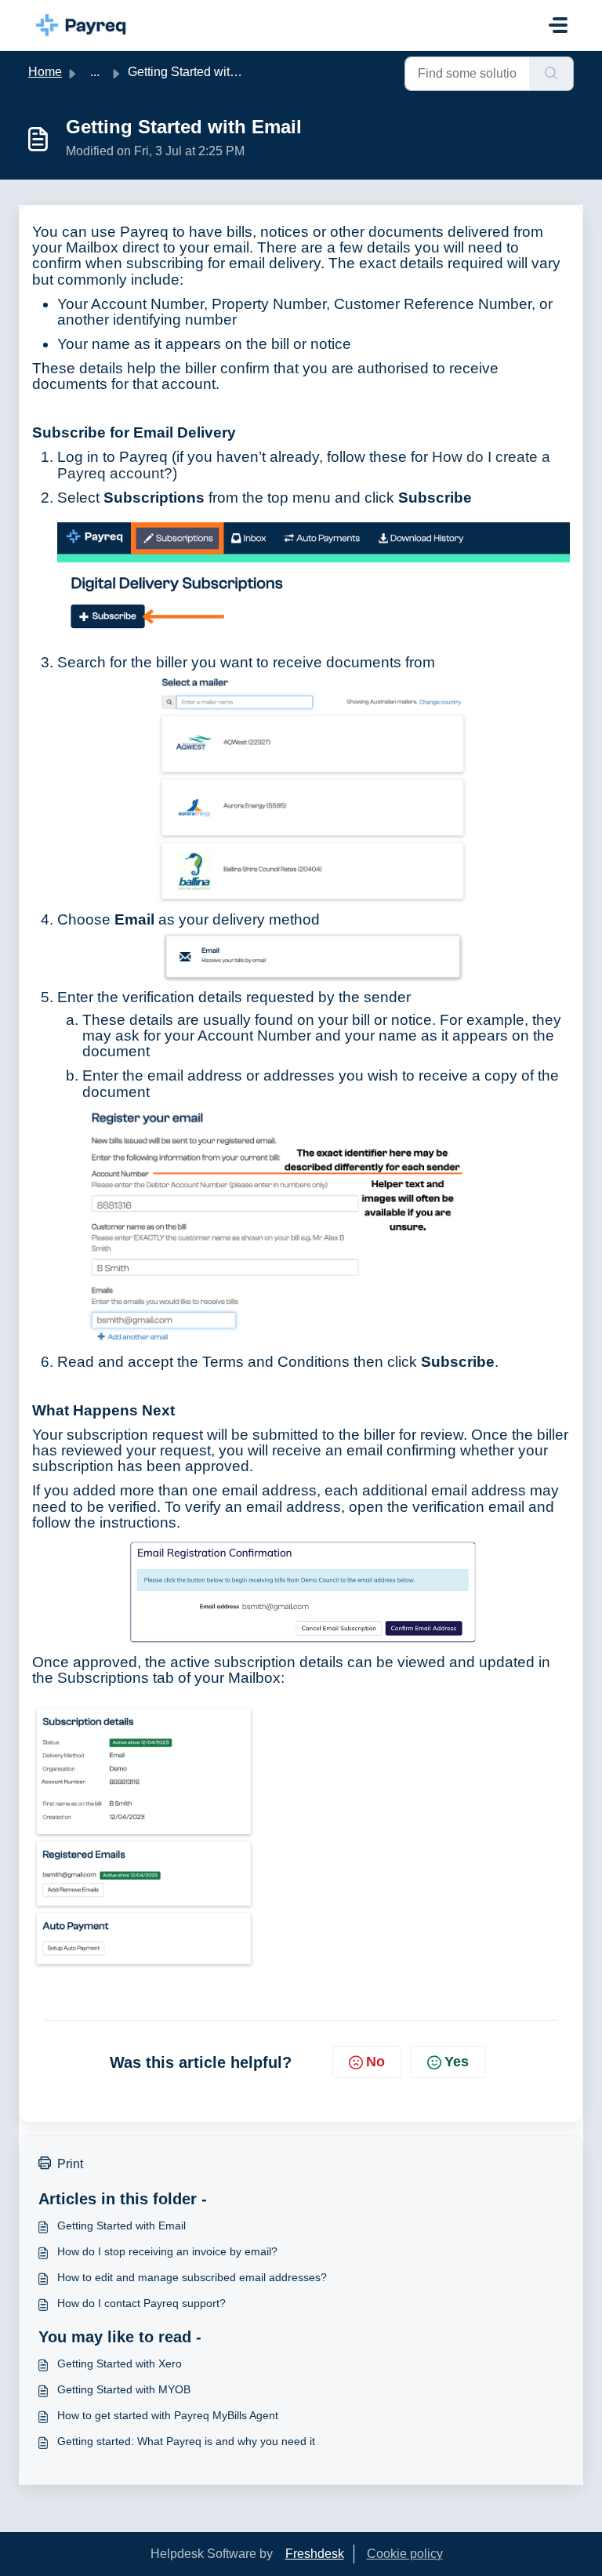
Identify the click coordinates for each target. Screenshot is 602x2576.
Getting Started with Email (121, 2225)
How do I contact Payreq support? (141, 2303)
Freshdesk (315, 2554)
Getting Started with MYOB (124, 2389)
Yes (457, 2062)
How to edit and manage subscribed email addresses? (192, 2277)
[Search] (551, 74)
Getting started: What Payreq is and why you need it (186, 2441)
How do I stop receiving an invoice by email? (167, 2251)
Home (45, 72)
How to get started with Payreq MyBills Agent (168, 2415)
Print (70, 2164)
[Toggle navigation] (558, 25)
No (375, 2062)
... (95, 72)
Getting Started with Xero (120, 2363)
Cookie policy (405, 2554)
